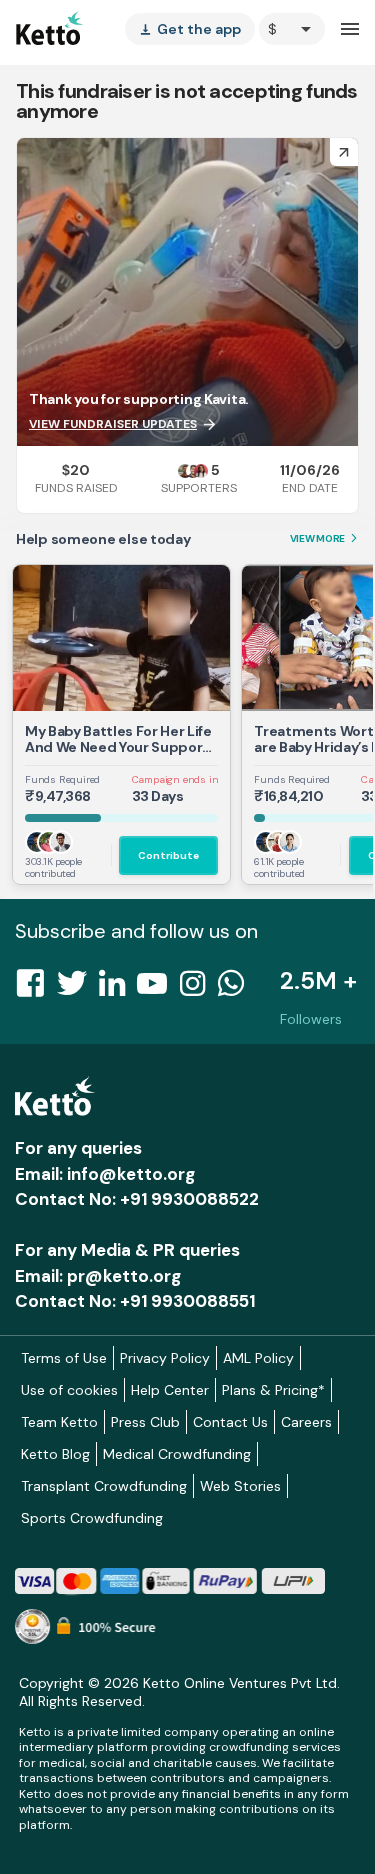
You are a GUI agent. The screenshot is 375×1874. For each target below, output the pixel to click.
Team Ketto (59, 1422)
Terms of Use (64, 1358)
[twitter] (78, 989)
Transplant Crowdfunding (104, 1486)
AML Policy (258, 1358)
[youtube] (158, 989)
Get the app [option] (190, 29)
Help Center (170, 1390)
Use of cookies (69, 1390)
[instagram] (198, 989)
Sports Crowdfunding (92, 1518)
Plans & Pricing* (273, 1390)
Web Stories (240, 1486)
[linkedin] (118, 989)
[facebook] (36, 989)
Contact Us (230, 1422)
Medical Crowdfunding (177, 1454)
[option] (292, 29)
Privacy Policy (165, 1358)
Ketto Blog (55, 1454)
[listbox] (190, 29)
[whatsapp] (237, 989)
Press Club (145, 1422)
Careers (306, 1422)
